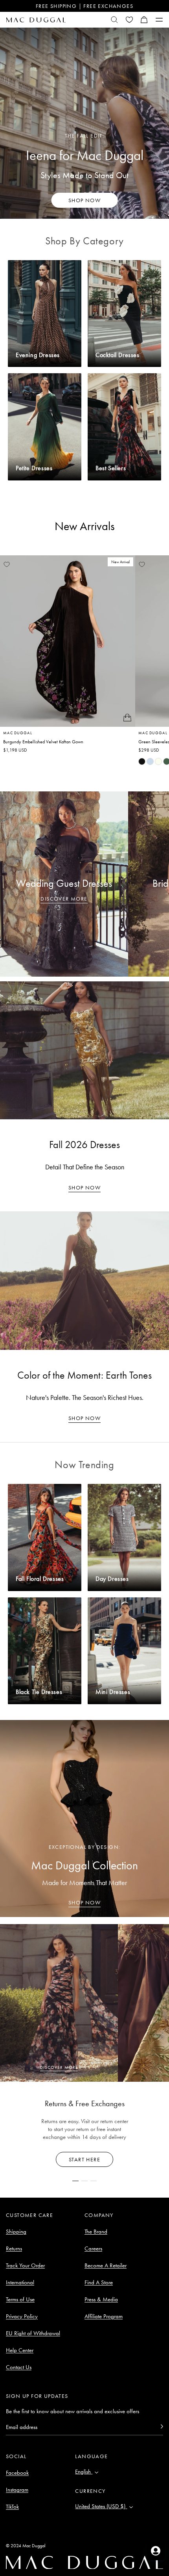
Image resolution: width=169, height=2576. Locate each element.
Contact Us (19, 2367)
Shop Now (84, 1187)
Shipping (16, 2232)
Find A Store (99, 2282)
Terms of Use (20, 2299)
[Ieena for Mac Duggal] (84, 123)
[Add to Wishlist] (7, 564)
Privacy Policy (22, 2316)
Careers (93, 2248)
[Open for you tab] (156, 2551)
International (20, 2282)
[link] (142, 761)
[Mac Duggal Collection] (84, 1818)
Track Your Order (25, 2265)
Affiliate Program (104, 2316)
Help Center (20, 2350)
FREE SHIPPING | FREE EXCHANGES (84, 6)
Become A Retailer (106, 2265)
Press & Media (101, 2299)
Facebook (17, 2473)
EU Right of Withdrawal (33, 2333)
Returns (14, 2248)
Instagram (17, 2490)
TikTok (12, 2507)
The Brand (96, 2232)
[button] (144, 20)
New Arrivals (85, 526)
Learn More (85, 2159)
